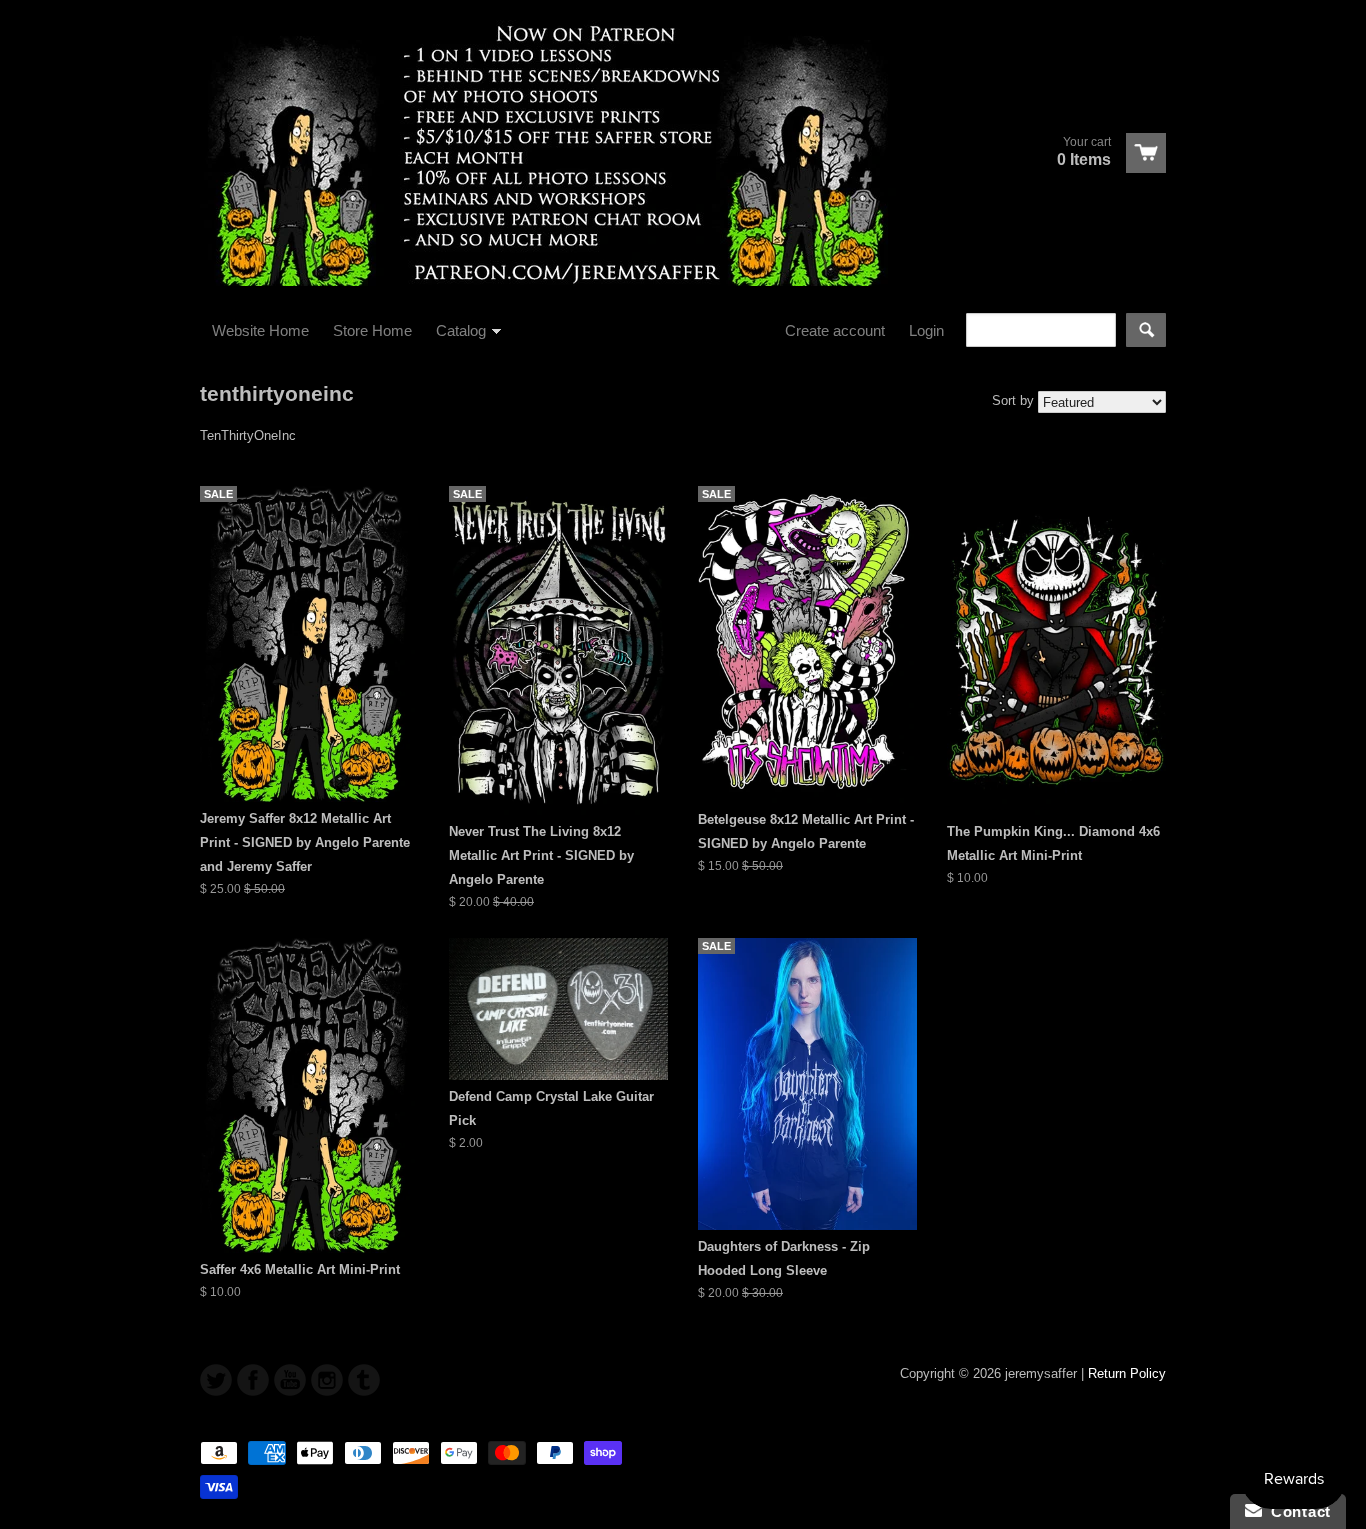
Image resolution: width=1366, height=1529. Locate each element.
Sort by (1013, 400)
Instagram (327, 1380)
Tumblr (364, 1380)
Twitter (216, 1380)
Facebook (253, 1380)
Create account (835, 330)
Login (926, 330)
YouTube (290, 1380)
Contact (1296, 1511)
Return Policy (1127, 1373)
